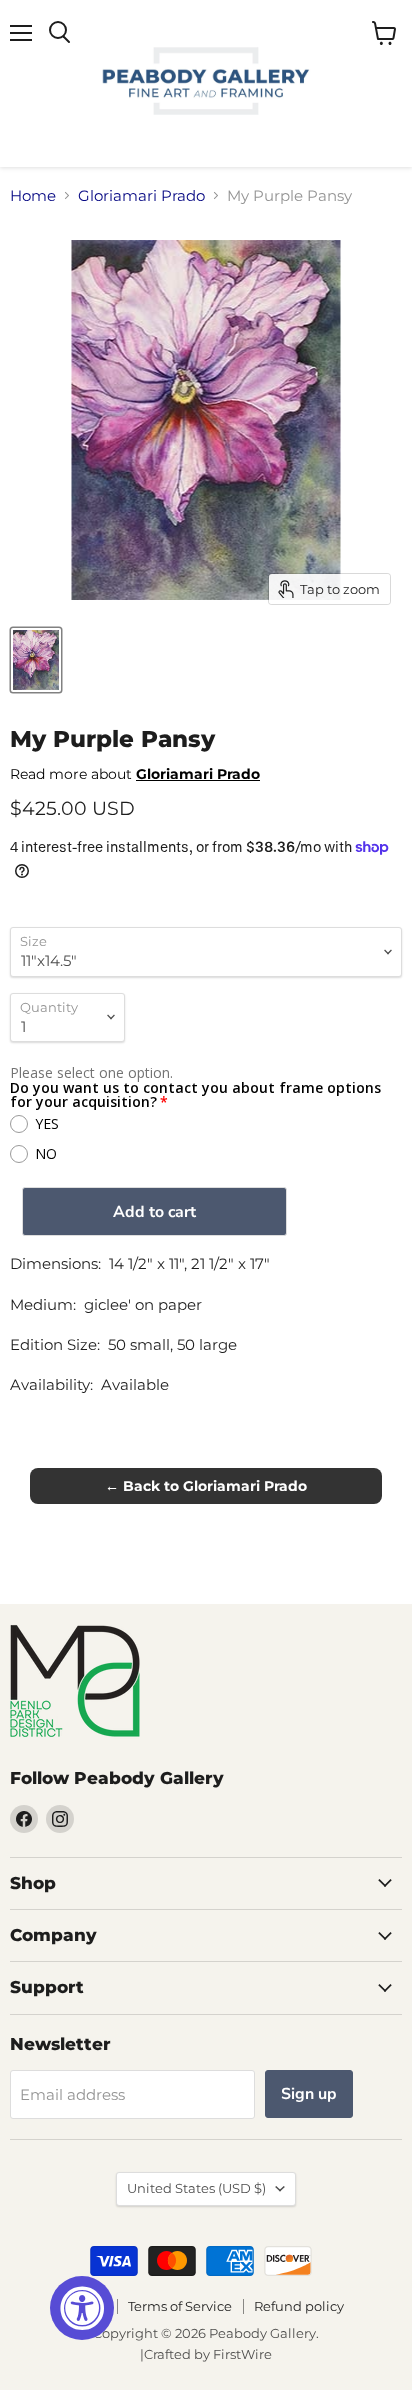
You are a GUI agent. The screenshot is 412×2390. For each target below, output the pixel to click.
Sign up (309, 2094)
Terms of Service (180, 2306)
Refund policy (299, 2306)
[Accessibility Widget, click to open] (82, 2308)
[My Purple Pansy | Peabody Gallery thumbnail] (36, 660)
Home (33, 195)
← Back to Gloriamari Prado (206, 1486)
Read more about (135, 774)
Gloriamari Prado (141, 195)
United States (196, 2188)
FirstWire (242, 2354)
